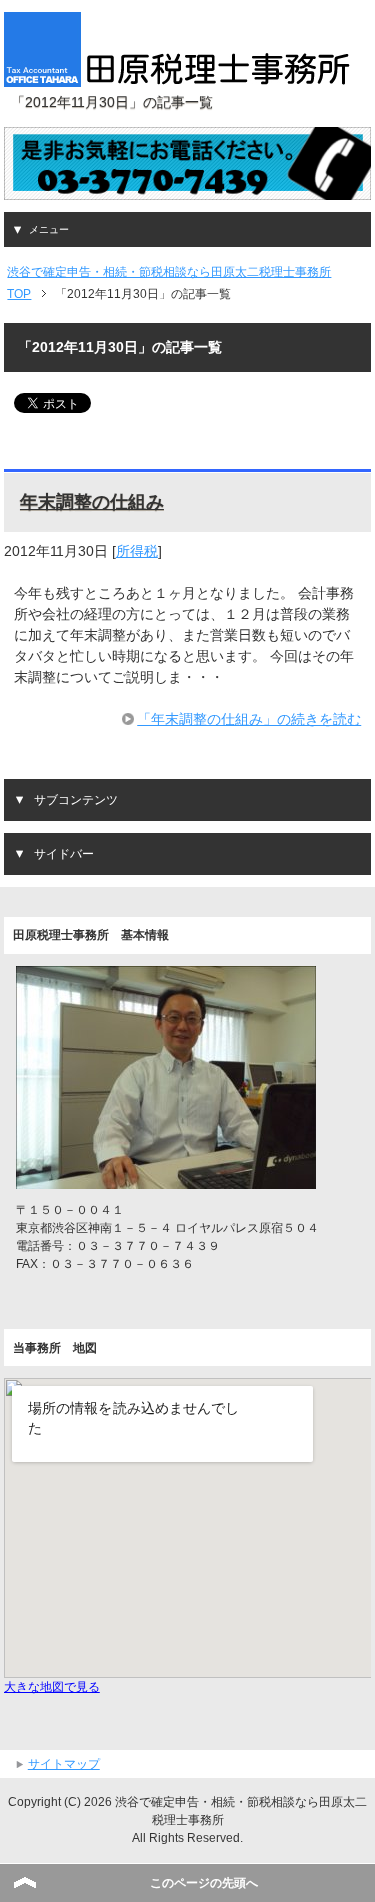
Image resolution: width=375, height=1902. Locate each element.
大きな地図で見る (52, 1687)
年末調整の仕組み (92, 502)
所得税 (137, 551)
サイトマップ (64, 1764)
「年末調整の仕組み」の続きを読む (249, 719)
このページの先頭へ (204, 1883)
